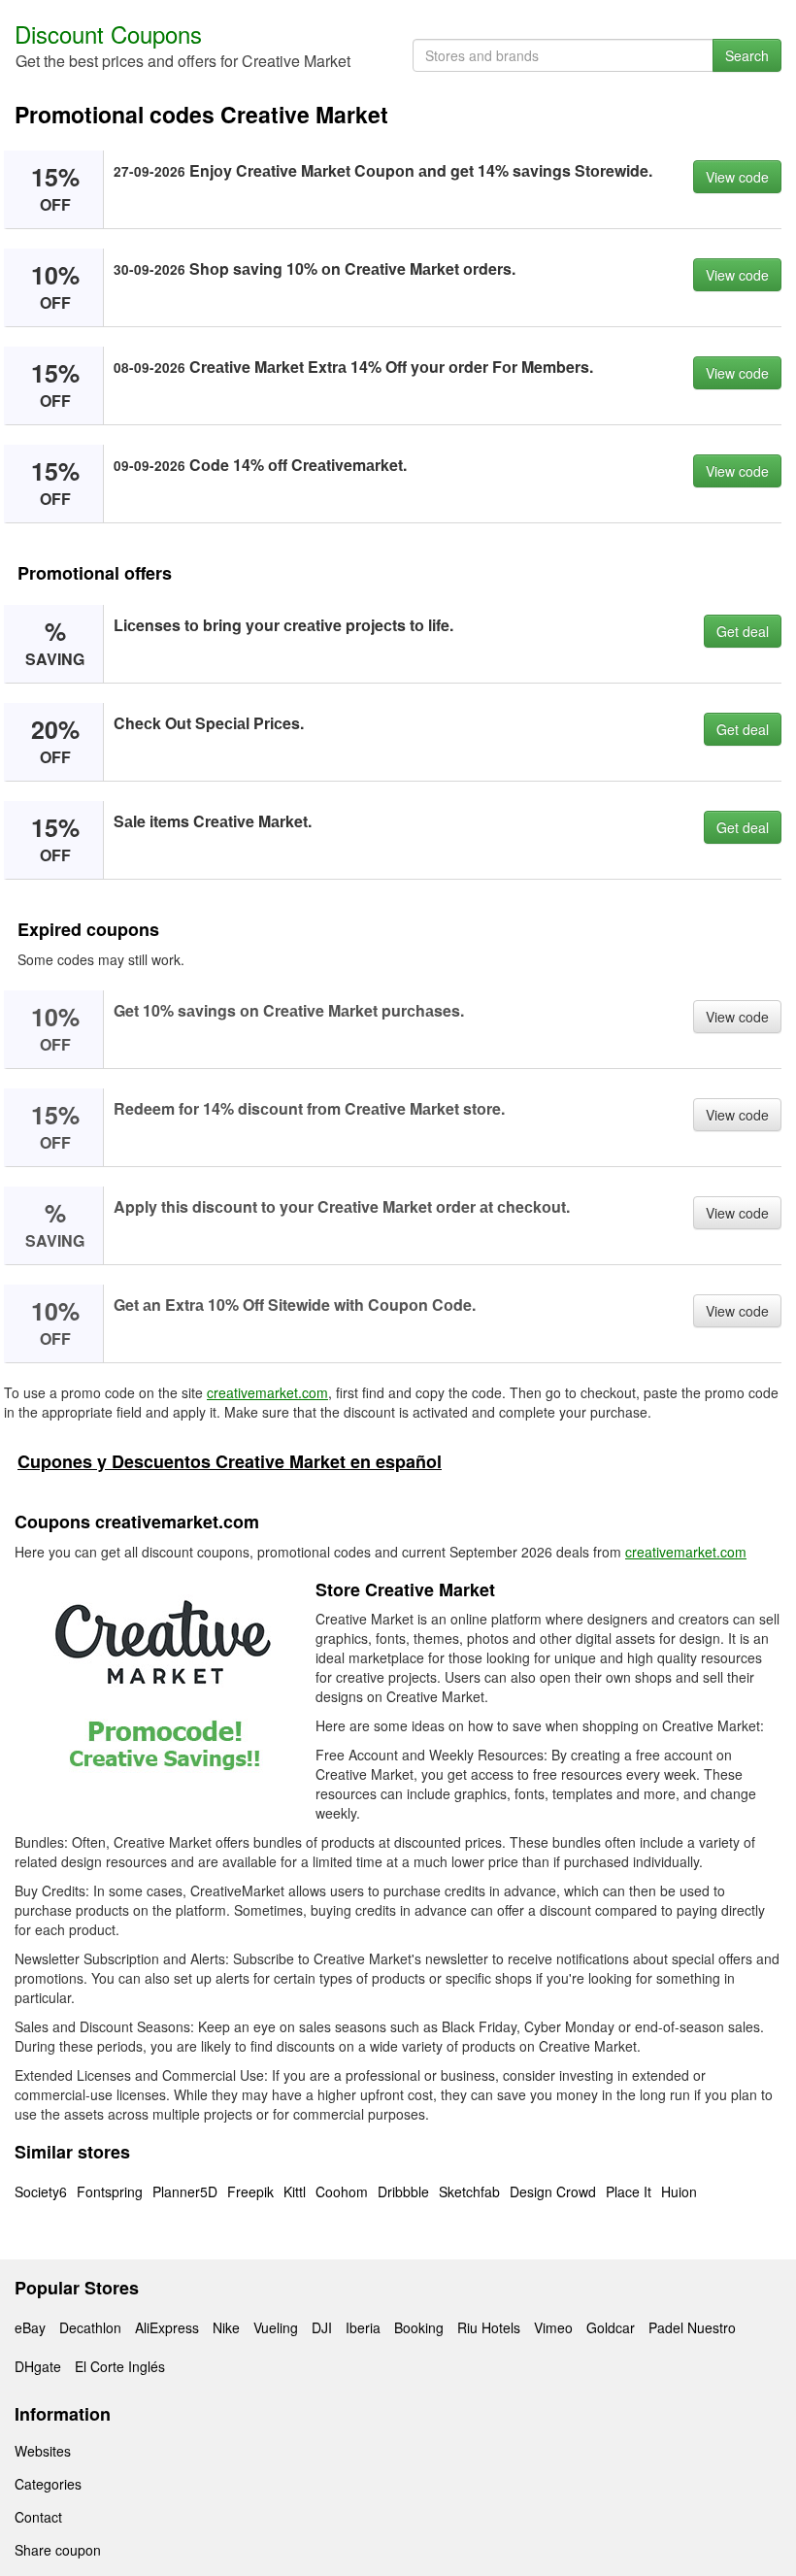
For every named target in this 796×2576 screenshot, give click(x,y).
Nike (226, 2327)
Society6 (41, 2191)
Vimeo (553, 2327)
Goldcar (611, 2327)
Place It (629, 2191)
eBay (30, 2327)
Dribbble (403, 2191)
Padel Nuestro (692, 2327)
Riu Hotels (489, 2327)
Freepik (250, 2191)
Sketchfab (469, 2191)
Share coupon (58, 2550)
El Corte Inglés (120, 2366)
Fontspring (110, 2191)
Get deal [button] (743, 631)
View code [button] (737, 177)
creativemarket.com (267, 1392)
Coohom (342, 2191)
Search (747, 55)
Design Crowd (553, 2191)
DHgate (38, 2366)
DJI (322, 2327)
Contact (38, 2517)
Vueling (276, 2327)
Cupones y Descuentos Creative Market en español (230, 1461)
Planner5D (185, 2191)
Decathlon (90, 2327)
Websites (43, 2451)
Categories (48, 2484)
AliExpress (167, 2327)
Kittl (295, 2191)
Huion (679, 2191)
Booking (419, 2327)
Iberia (363, 2327)
